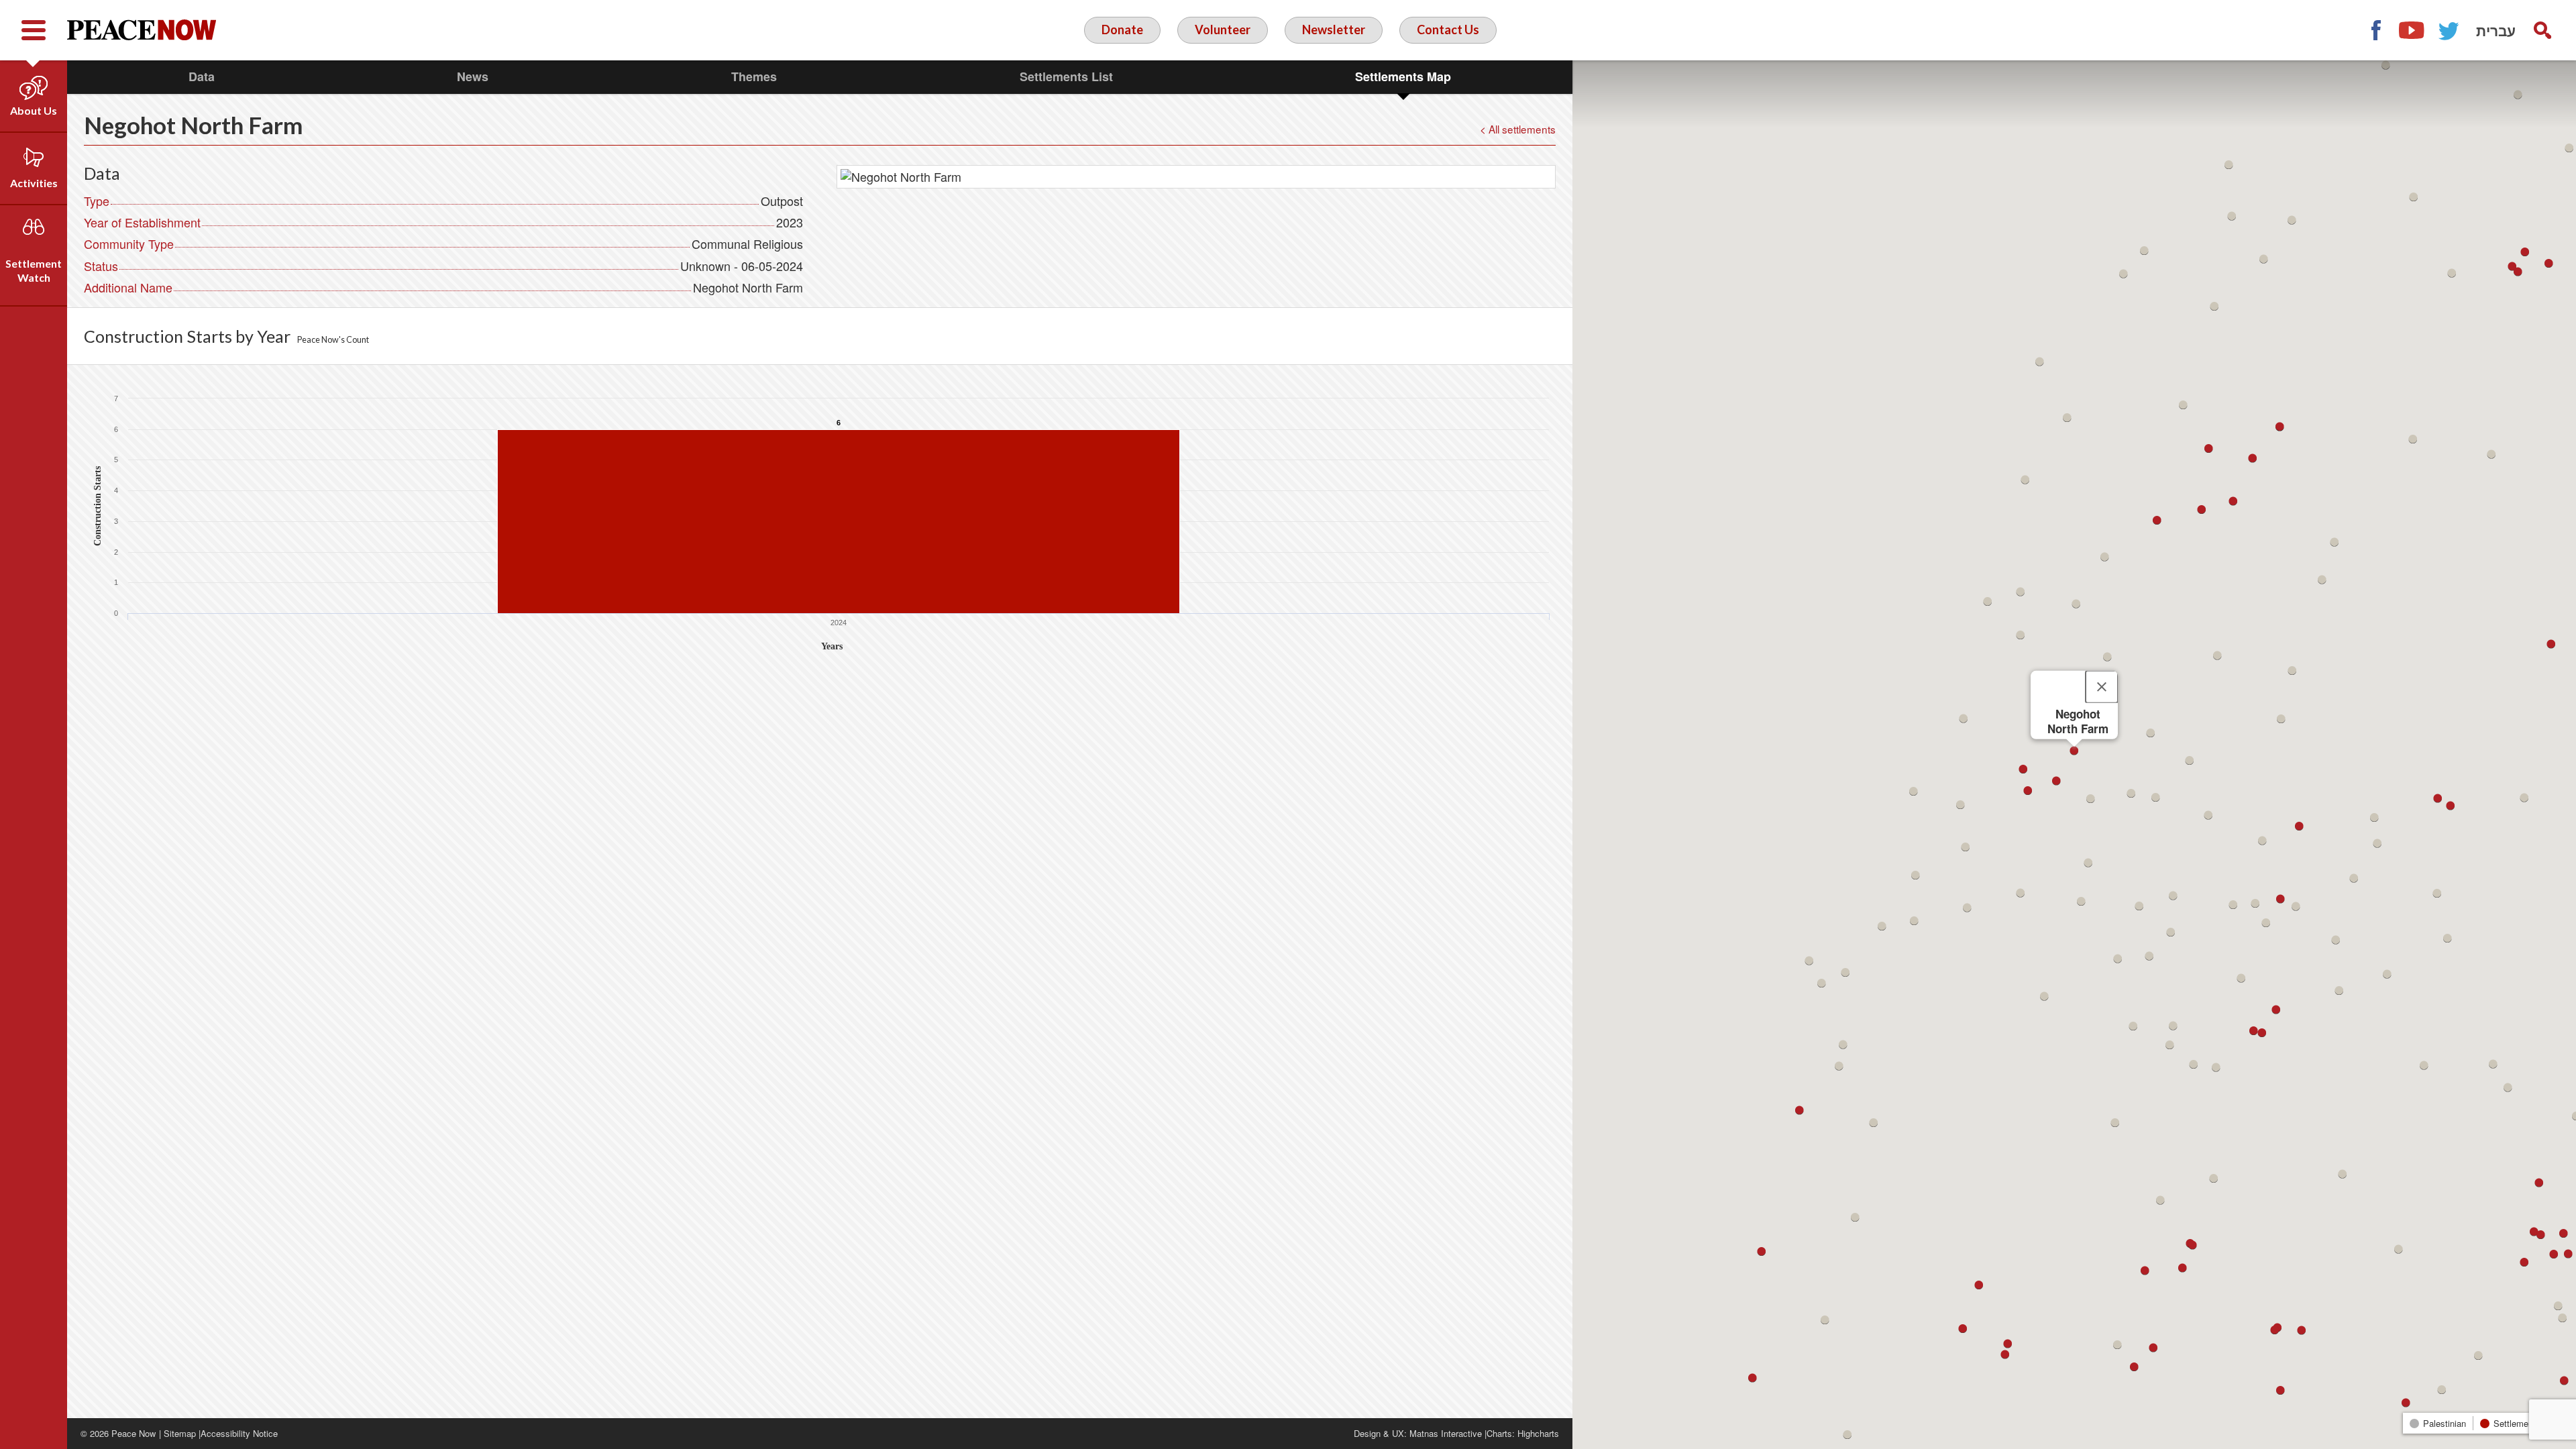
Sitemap (180, 1433)
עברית (2496, 30)
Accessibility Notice (239, 1433)
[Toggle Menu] (34, 30)
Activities (34, 183)
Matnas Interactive (1446, 1433)
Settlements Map (1403, 76)
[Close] (2102, 687)
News (473, 76)
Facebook (2375, 30)
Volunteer (1223, 30)
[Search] (2542, 30)
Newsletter (1334, 30)
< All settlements (1518, 129)
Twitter (2449, 30)
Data (202, 76)
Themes (754, 76)
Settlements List (1066, 76)
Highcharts (1538, 1433)
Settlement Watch (34, 270)
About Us (34, 110)
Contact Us (1448, 30)
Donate (1122, 30)
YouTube (2412, 30)
